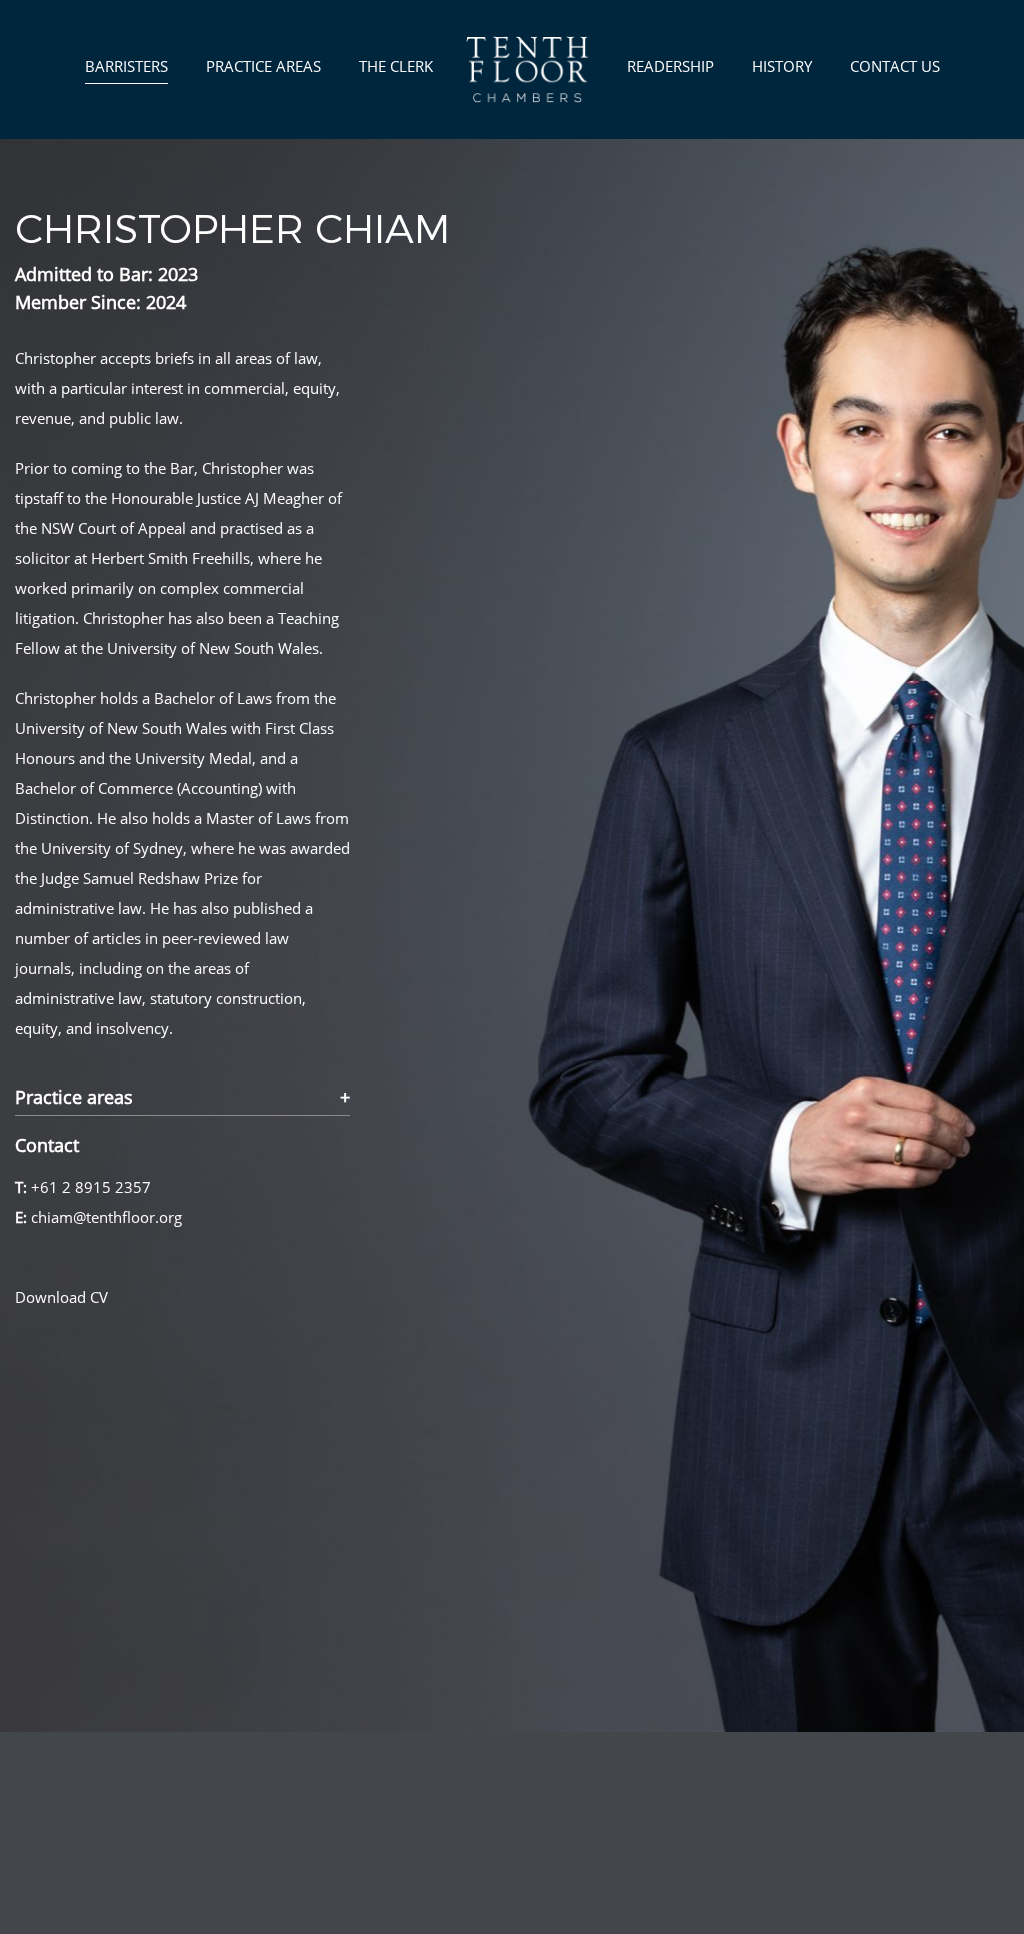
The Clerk (396, 66)
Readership (670, 66)
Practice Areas (263, 66)
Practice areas (74, 1098)
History (782, 66)
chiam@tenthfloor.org (106, 1217)
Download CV (61, 1297)
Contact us (895, 66)
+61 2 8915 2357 (91, 1187)
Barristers (126, 66)
